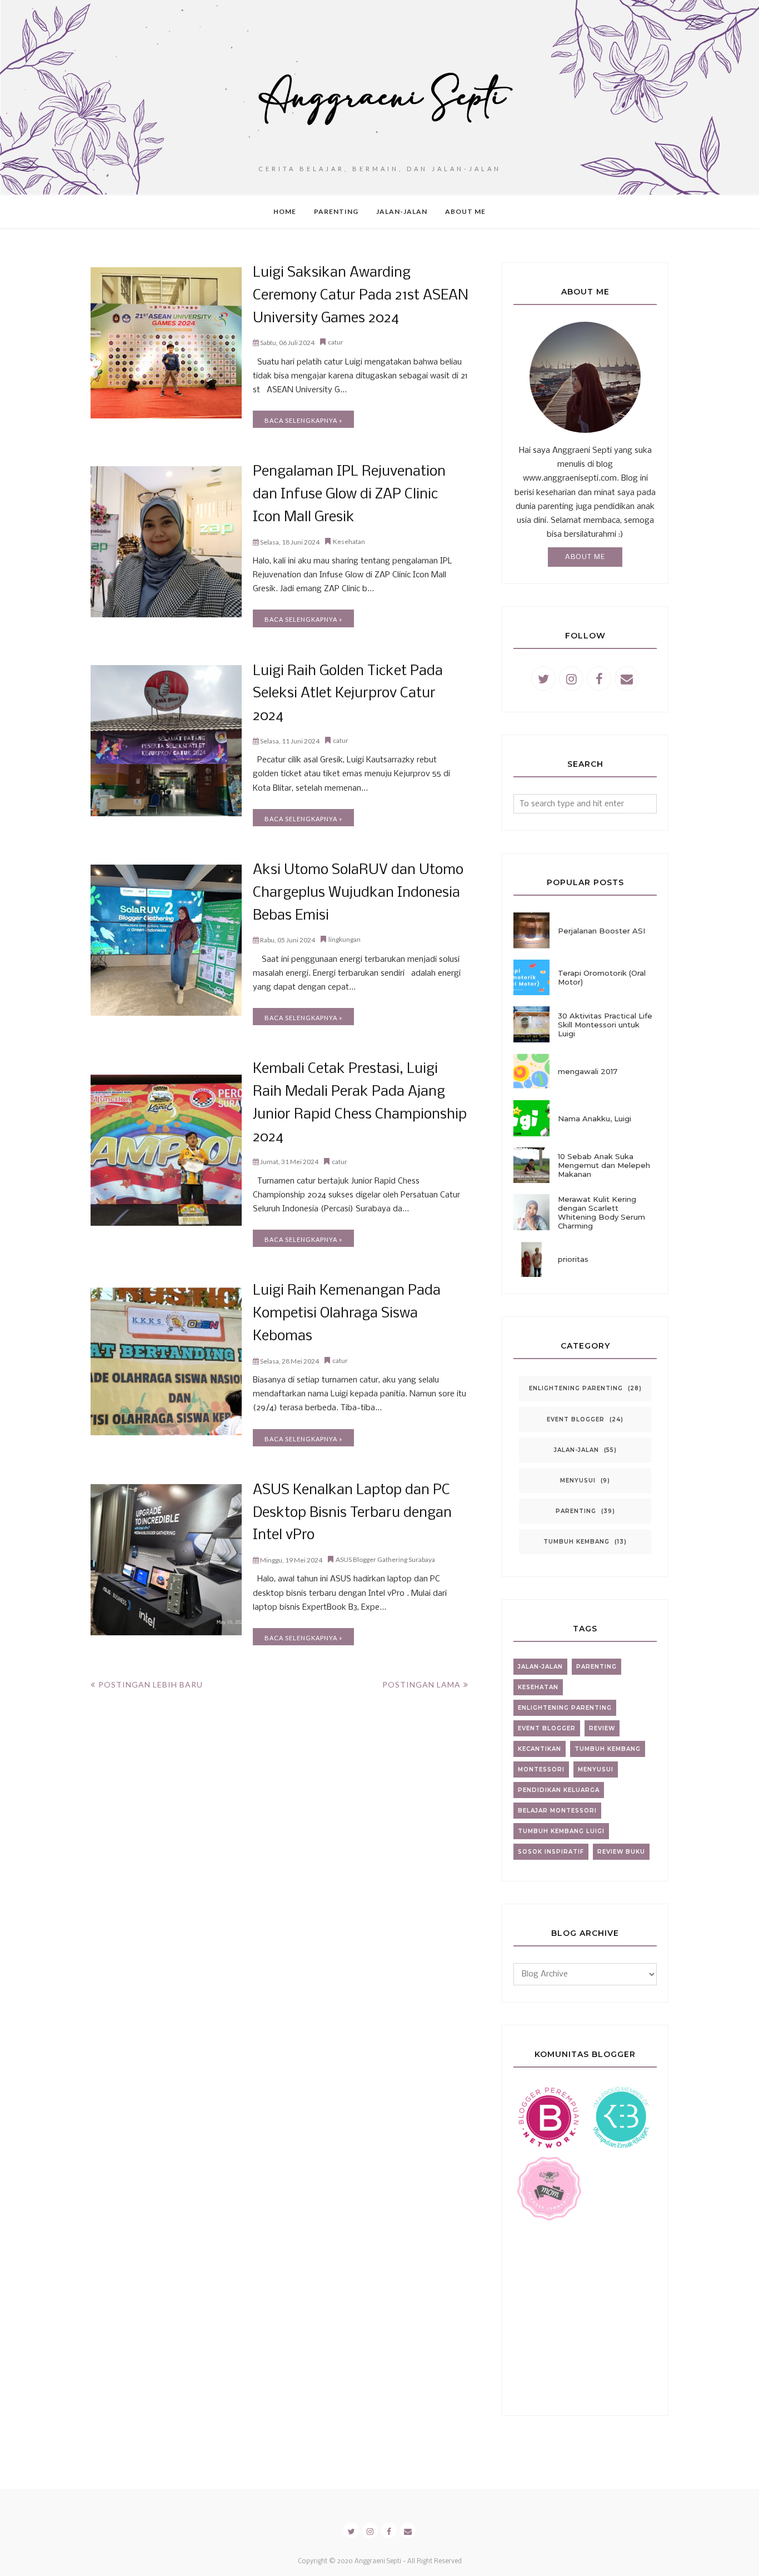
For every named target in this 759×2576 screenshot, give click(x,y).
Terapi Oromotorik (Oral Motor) (602, 977)
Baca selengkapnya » (303, 420)
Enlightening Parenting (576, 1388)
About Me (585, 557)
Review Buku (621, 1852)
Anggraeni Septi (378, 2562)
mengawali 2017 (588, 1071)
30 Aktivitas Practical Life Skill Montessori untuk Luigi (605, 1025)
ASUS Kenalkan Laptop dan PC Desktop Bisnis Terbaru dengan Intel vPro (352, 1513)
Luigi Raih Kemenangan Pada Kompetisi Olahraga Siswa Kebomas (347, 1314)
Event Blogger (576, 1419)
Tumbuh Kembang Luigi (561, 1831)
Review (602, 1728)
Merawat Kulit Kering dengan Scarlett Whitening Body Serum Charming (601, 1212)
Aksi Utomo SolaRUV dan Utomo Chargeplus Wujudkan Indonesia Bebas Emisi (358, 893)
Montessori (541, 1769)
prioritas (573, 1259)
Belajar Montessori (557, 1811)
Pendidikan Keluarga (559, 1790)
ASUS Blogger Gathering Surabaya (385, 1559)
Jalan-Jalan (576, 1450)
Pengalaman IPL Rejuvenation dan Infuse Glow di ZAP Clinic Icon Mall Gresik (349, 495)
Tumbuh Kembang (576, 1542)
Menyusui (578, 1481)
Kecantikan (540, 1749)
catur (336, 342)
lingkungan (344, 939)
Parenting (576, 1511)
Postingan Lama (421, 1684)
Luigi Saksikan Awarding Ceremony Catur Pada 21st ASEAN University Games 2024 (361, 296)
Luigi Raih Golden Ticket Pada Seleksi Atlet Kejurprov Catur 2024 (348, 694)
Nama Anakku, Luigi (595, 1119)
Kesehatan (349, 541)
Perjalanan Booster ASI (601, 931)
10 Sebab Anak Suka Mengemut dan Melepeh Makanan (604, 1165)
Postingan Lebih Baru (151, 1684)
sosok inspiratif (551, 1852)
